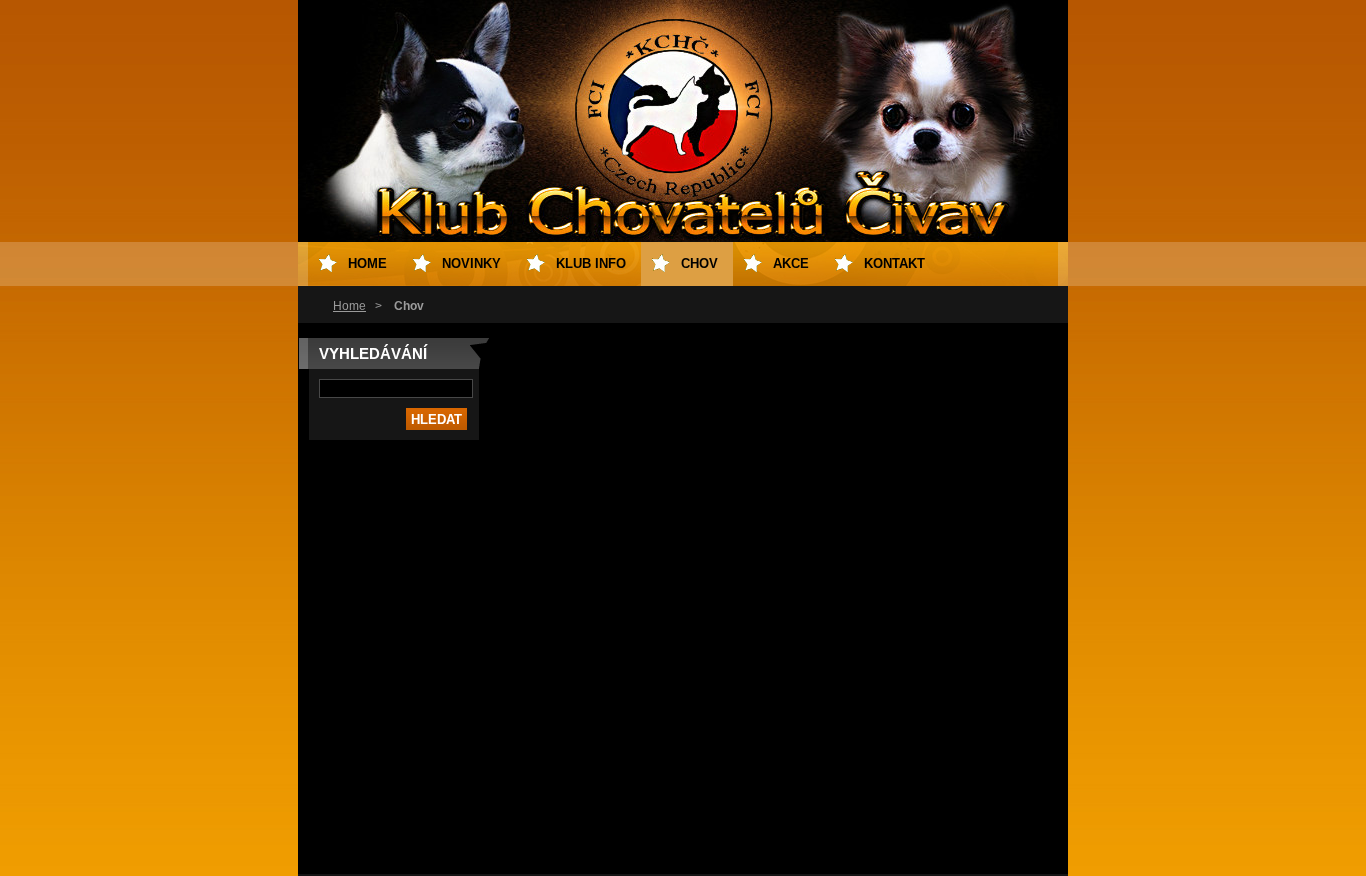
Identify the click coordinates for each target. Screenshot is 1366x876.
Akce (791, 263)
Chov (699, 263)
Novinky (471, 263)
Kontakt (894, 263)
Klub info (591, 263)
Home (349, 306)
